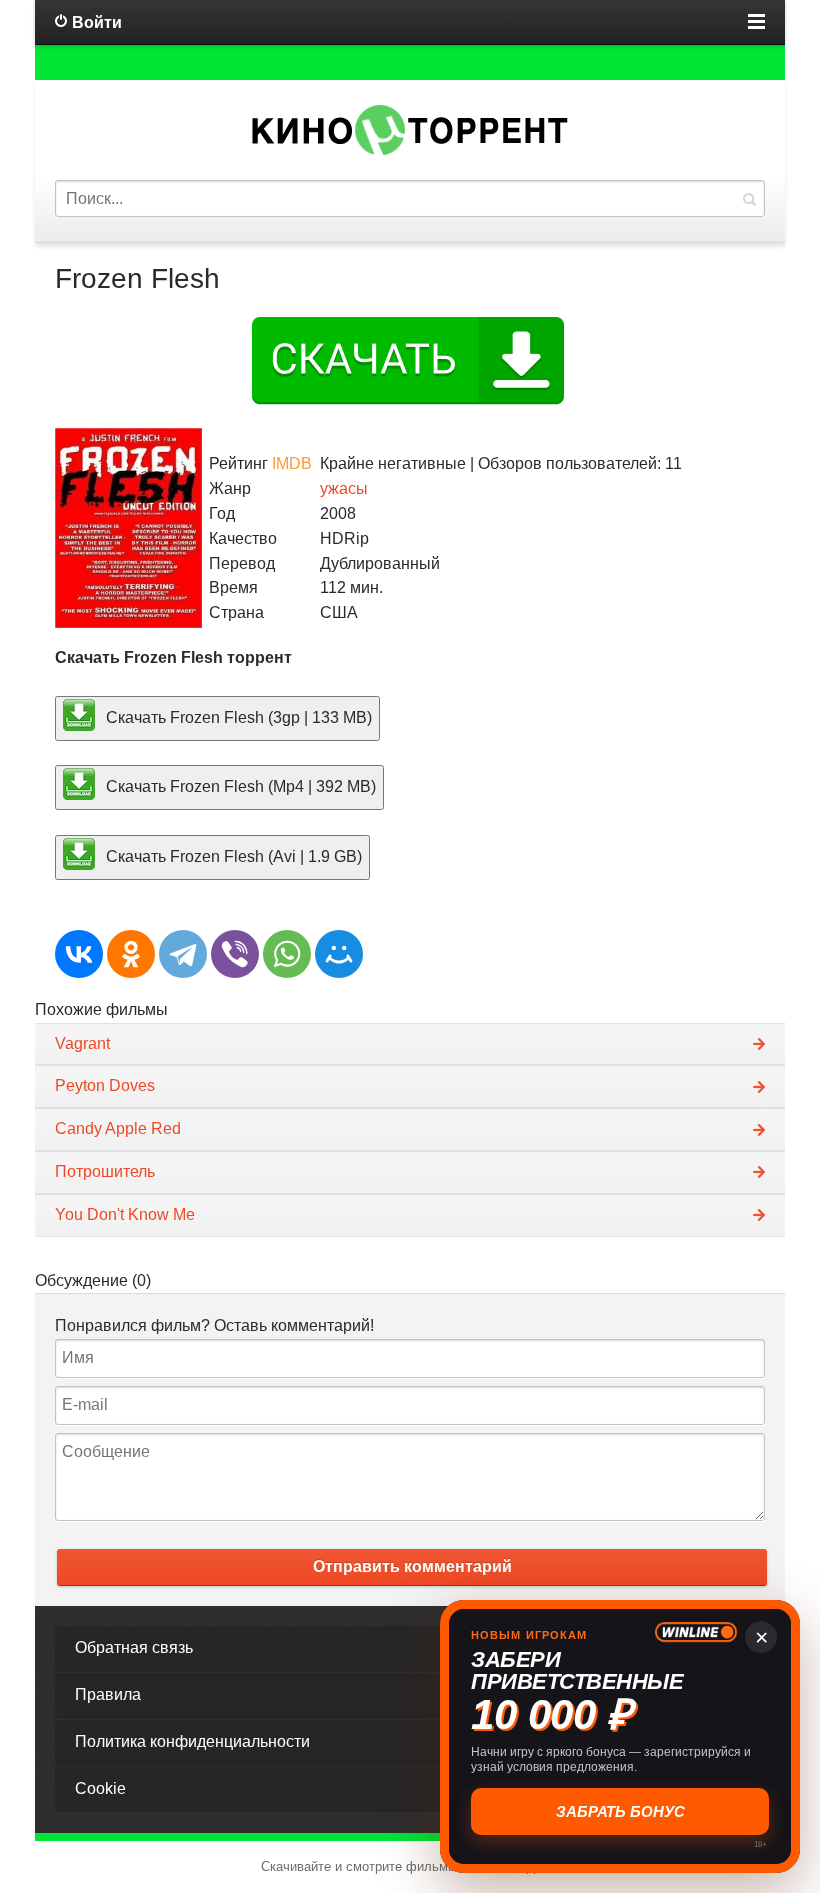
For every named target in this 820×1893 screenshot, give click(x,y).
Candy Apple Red (118, 1128)
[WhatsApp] (287, 954)
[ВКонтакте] (79, 954)
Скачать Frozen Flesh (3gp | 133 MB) (237, 716)
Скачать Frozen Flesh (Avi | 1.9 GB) (232, 856)
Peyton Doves (105, 1085)
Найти (749, 198)
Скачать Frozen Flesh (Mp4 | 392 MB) (239, 786)
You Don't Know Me (125, 1214)
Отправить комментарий (412, 1566)
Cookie (100, 1788)
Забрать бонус (620, 1811)
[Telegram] (183, 954)
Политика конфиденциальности (192, 1741)
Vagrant (82, 1043)
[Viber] (235, 954)
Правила (108, 1694)
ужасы (344, 488)
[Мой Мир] (339, 954)
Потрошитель (105, 1171)
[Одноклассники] (131, 954)
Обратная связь (134, 1647)
